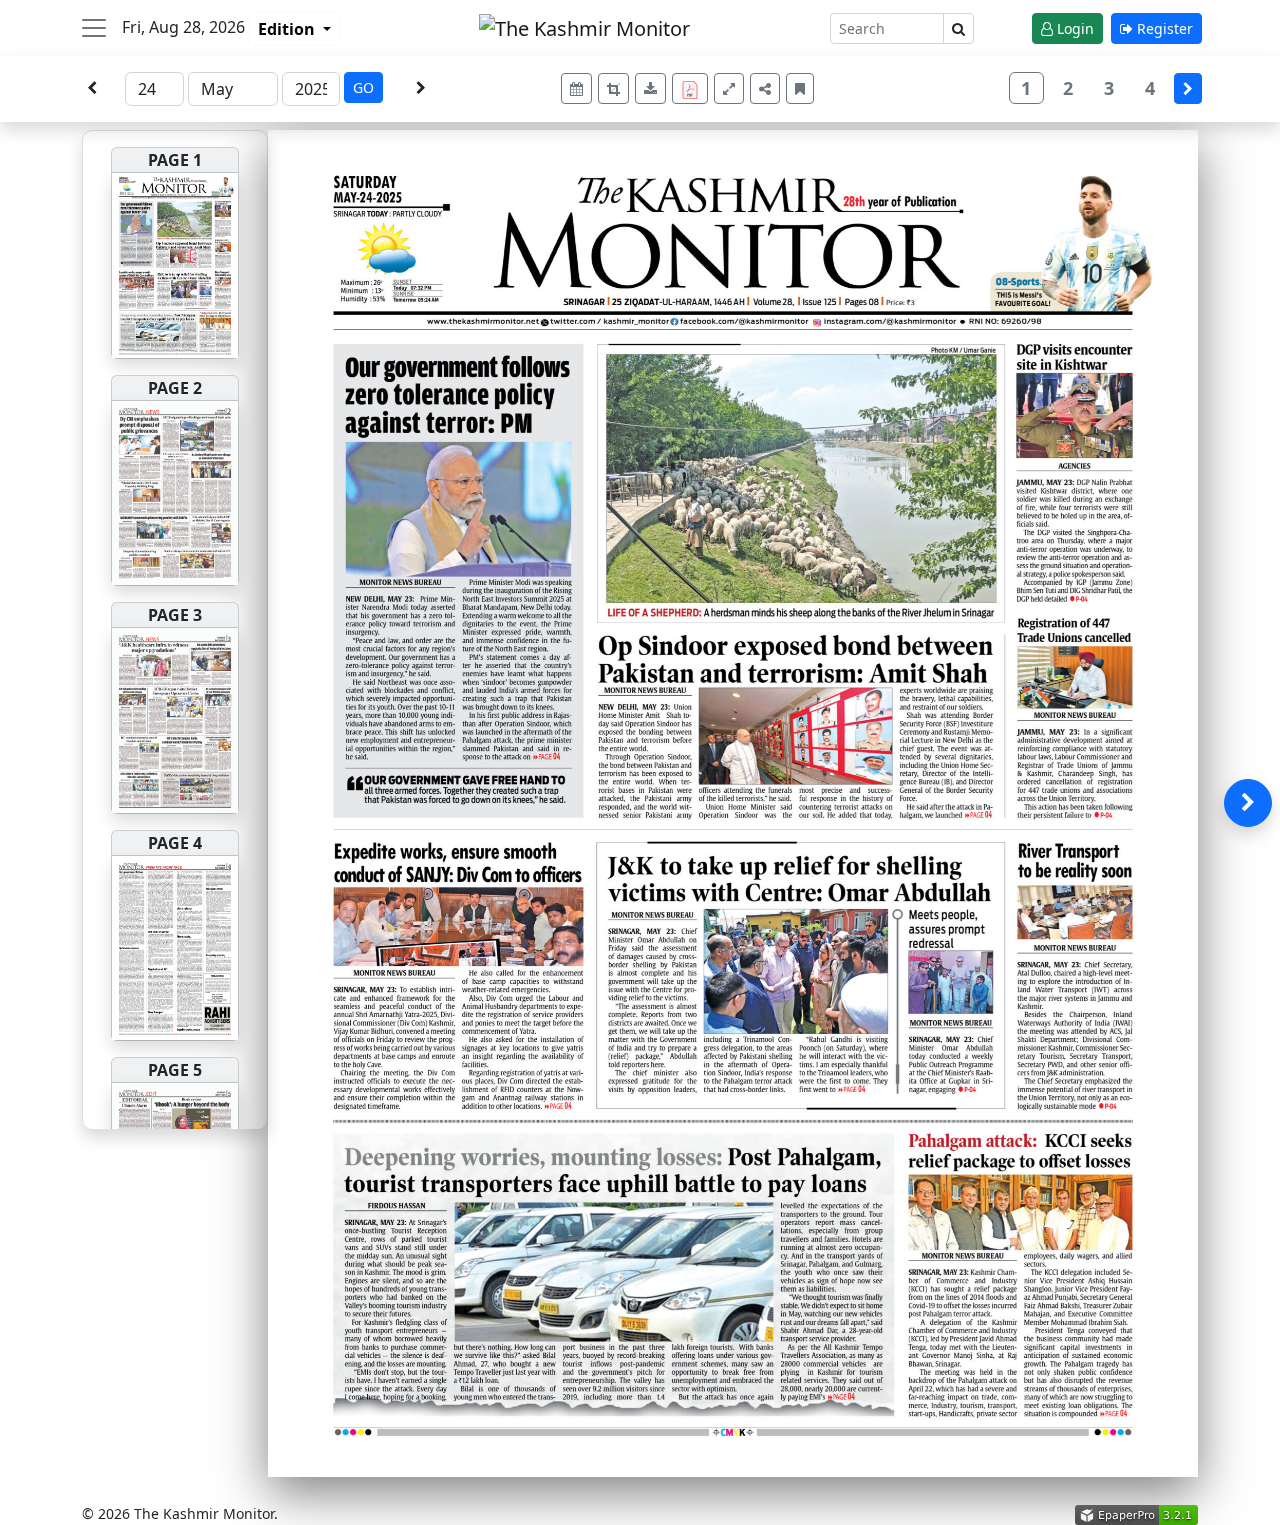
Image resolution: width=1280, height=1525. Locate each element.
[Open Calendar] (576, 88)
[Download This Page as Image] (650, 88)
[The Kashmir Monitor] (584, 26)
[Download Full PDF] (690, 88)
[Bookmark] (800, 88)
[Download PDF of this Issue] (693, 85)
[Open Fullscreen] (729, 88)
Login (1073, 28)
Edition (288, 29)
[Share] (765, 88)
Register (1163, 28)
